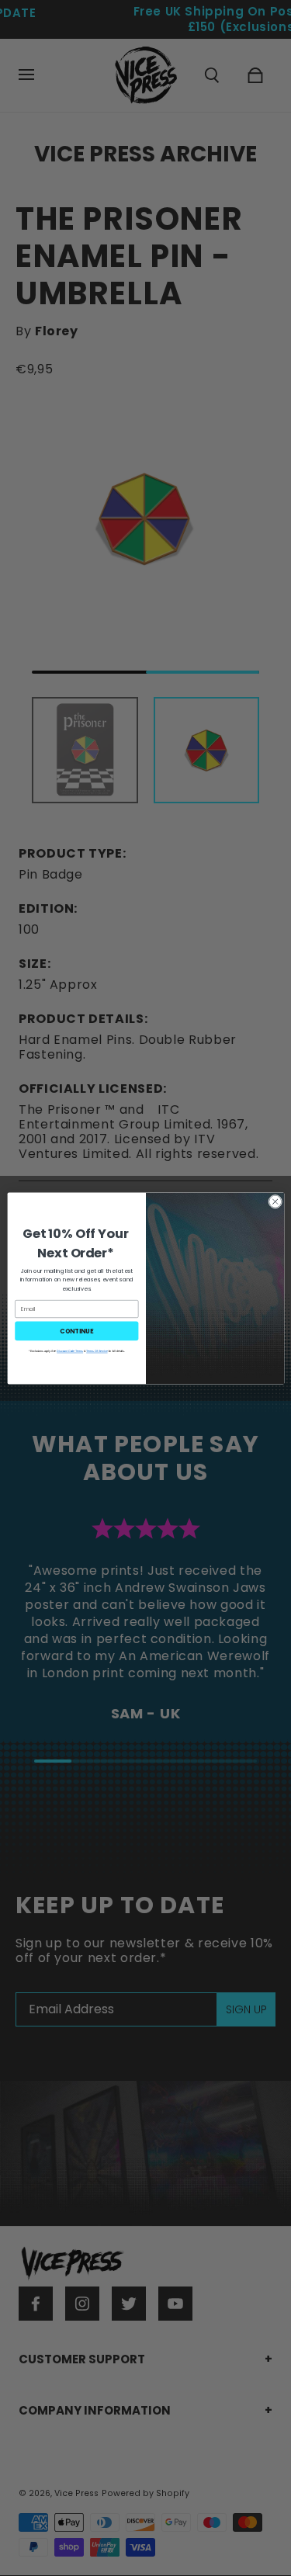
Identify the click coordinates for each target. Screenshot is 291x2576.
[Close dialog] (275, 1201)
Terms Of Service (97, 1350)
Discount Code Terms (70, 1350)
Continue (76, 1330)
